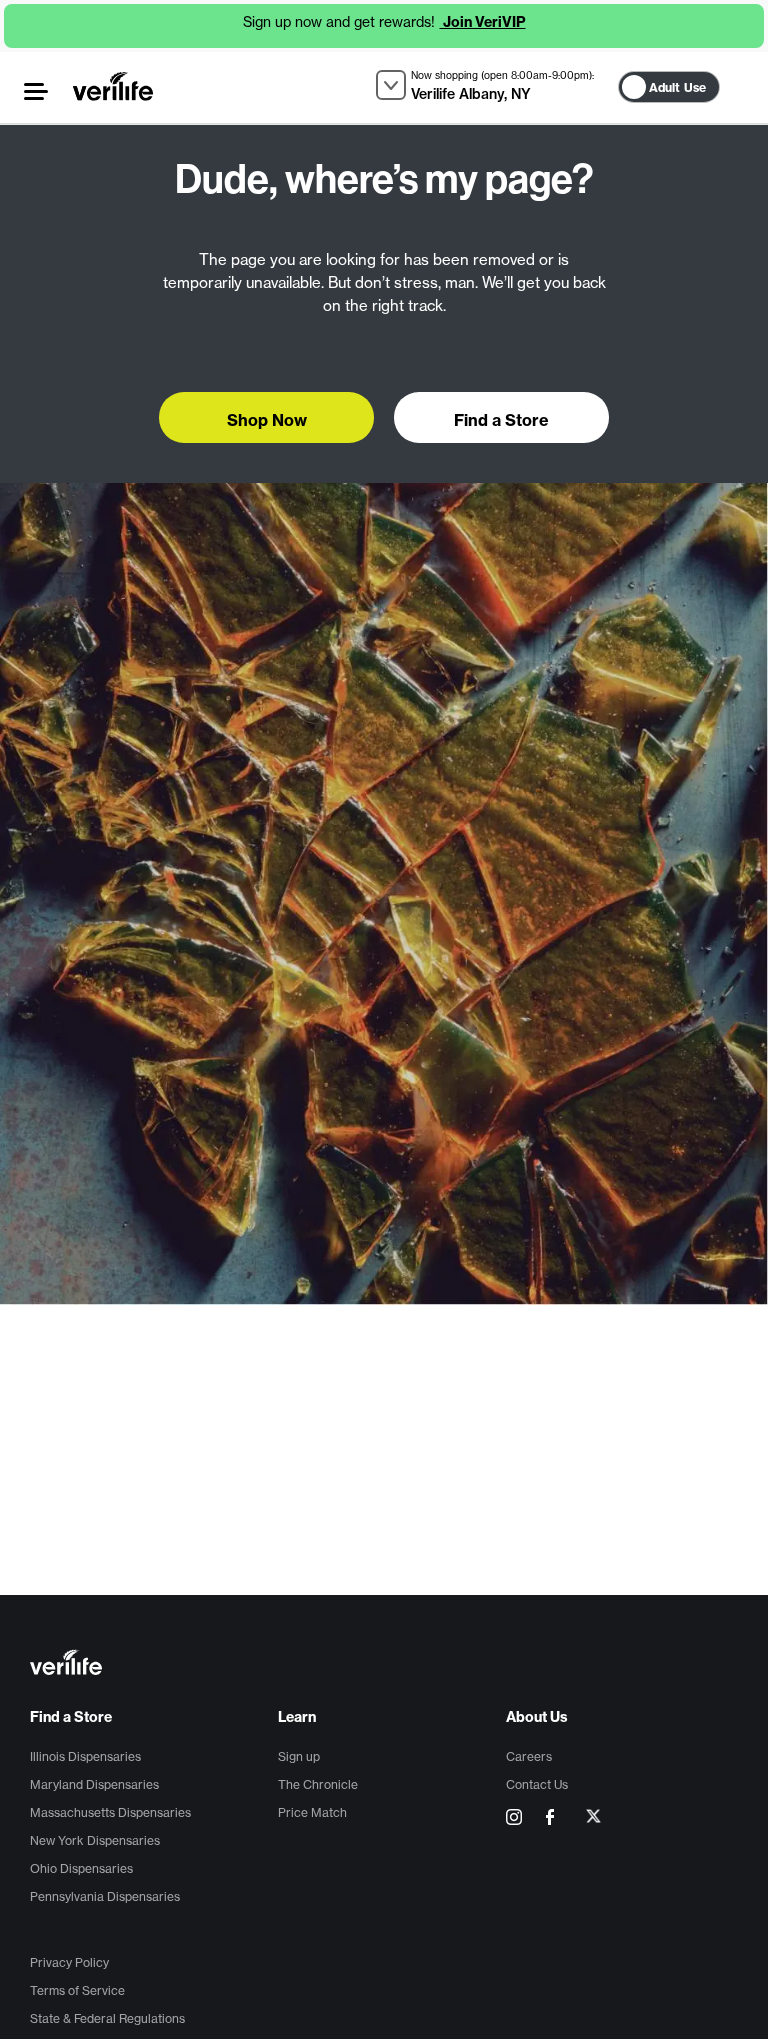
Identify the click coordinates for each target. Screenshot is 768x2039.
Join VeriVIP (483, 22)
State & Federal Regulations (107, 2018)
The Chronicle (318, 1784)
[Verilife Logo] (387, 1664)
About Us (537, 1717)
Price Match (312, 1812)
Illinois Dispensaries (85, 1756)
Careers (529, 1756)
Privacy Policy (69, 1962)
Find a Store (71, 1717)
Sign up (299, 1756)
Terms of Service (77, 1990)
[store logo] (113, 86)
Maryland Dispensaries (94, 1784)
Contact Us (537, 1784)
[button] (36, 91)
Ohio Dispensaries (81, 1868)
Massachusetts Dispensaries (110, 1812)
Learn (297, 1717)
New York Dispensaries (95, 1840)
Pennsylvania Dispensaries (105, 1896)
